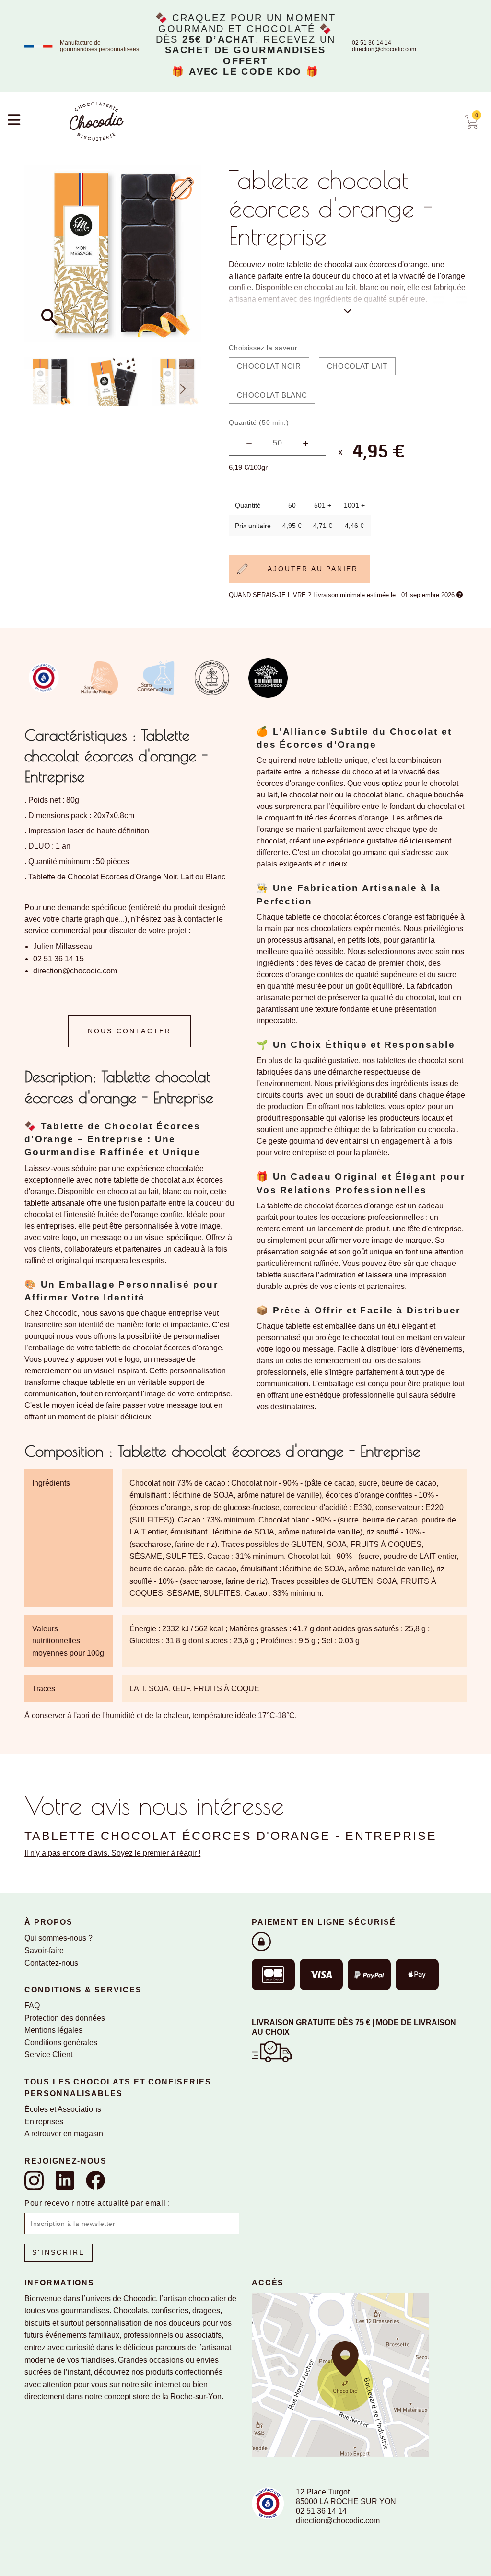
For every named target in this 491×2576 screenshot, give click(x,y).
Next (183, 389)
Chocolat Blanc (272, 395)
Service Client (48, 2055)
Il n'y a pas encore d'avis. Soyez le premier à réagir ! (112, 1853)
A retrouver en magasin (64, 2134)
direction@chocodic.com (384, 49)
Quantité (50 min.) (259, 422)
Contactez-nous (51, 1963)
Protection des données (65, 2018)
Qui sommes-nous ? (58, 1938)
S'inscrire (58, 2252)
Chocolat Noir (269, 366)
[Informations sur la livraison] (272, 2051)
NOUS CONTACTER (130, 1031)
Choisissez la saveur (263, 348)
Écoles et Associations (63, 2109)
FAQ (32, 2006)
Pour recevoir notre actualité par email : (97, 2203)
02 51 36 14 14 (372, 43)
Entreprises (44, 2122)
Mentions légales (53, 2030)
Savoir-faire (44, 1950)
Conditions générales (61, 2043)
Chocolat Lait (357, 366)
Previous (43, 389)
